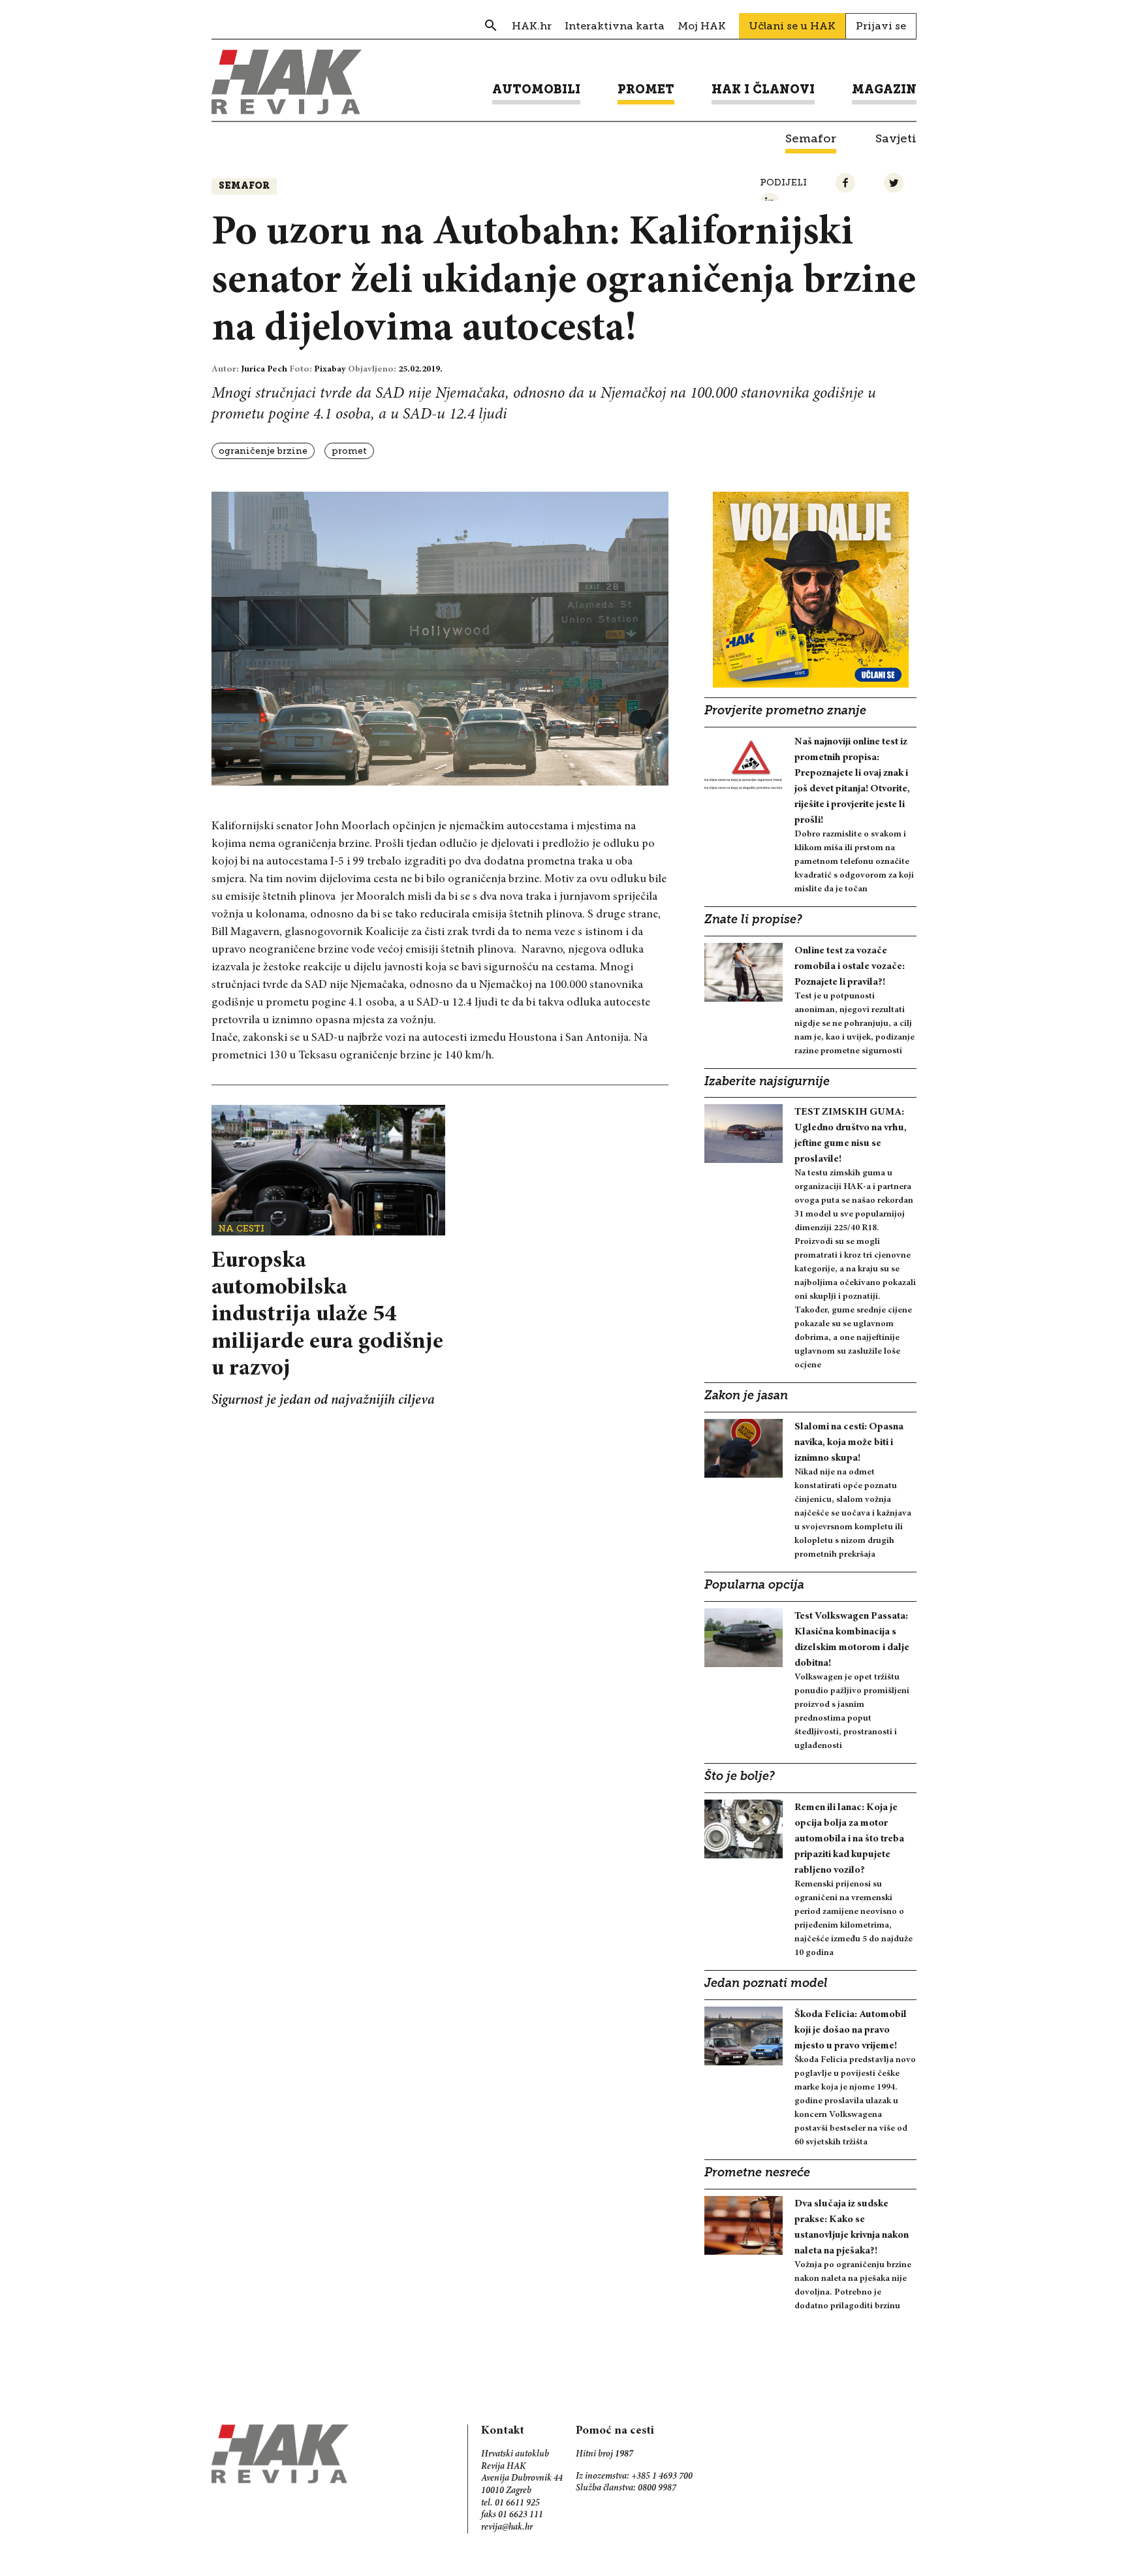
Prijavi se (881, 26)
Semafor (244, 186)
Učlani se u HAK (792, 26)
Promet (349, 451)
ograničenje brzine (263, 451)
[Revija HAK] (287, 82)
